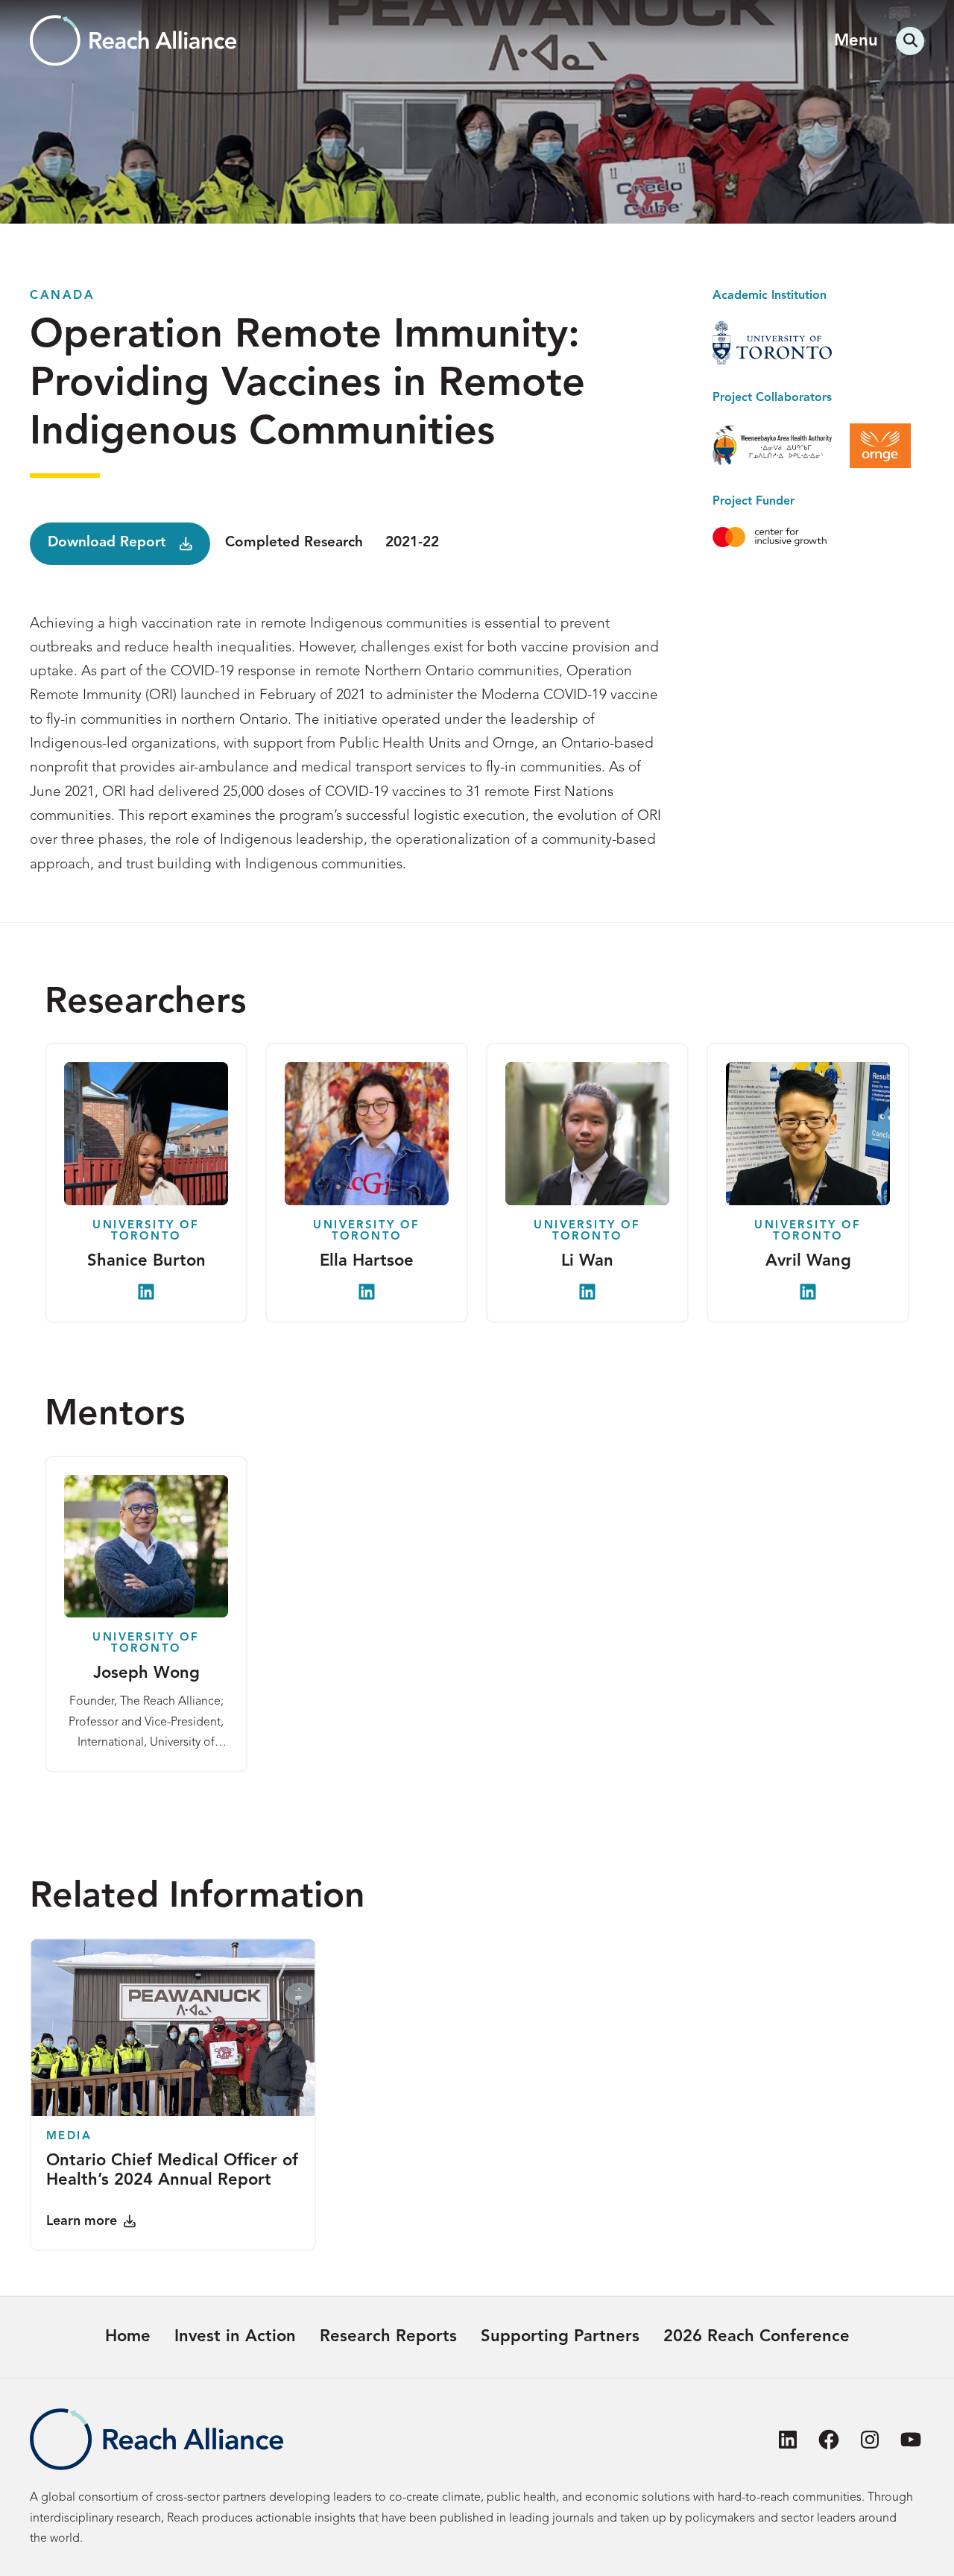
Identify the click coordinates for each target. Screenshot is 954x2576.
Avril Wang (808, 1261)
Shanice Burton (146, 1261)
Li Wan (587, 1261)
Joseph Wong (146, 1673)
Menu (856, 41)
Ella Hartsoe (367, 1261)
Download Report (107, 543)
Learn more (82, 2221)
